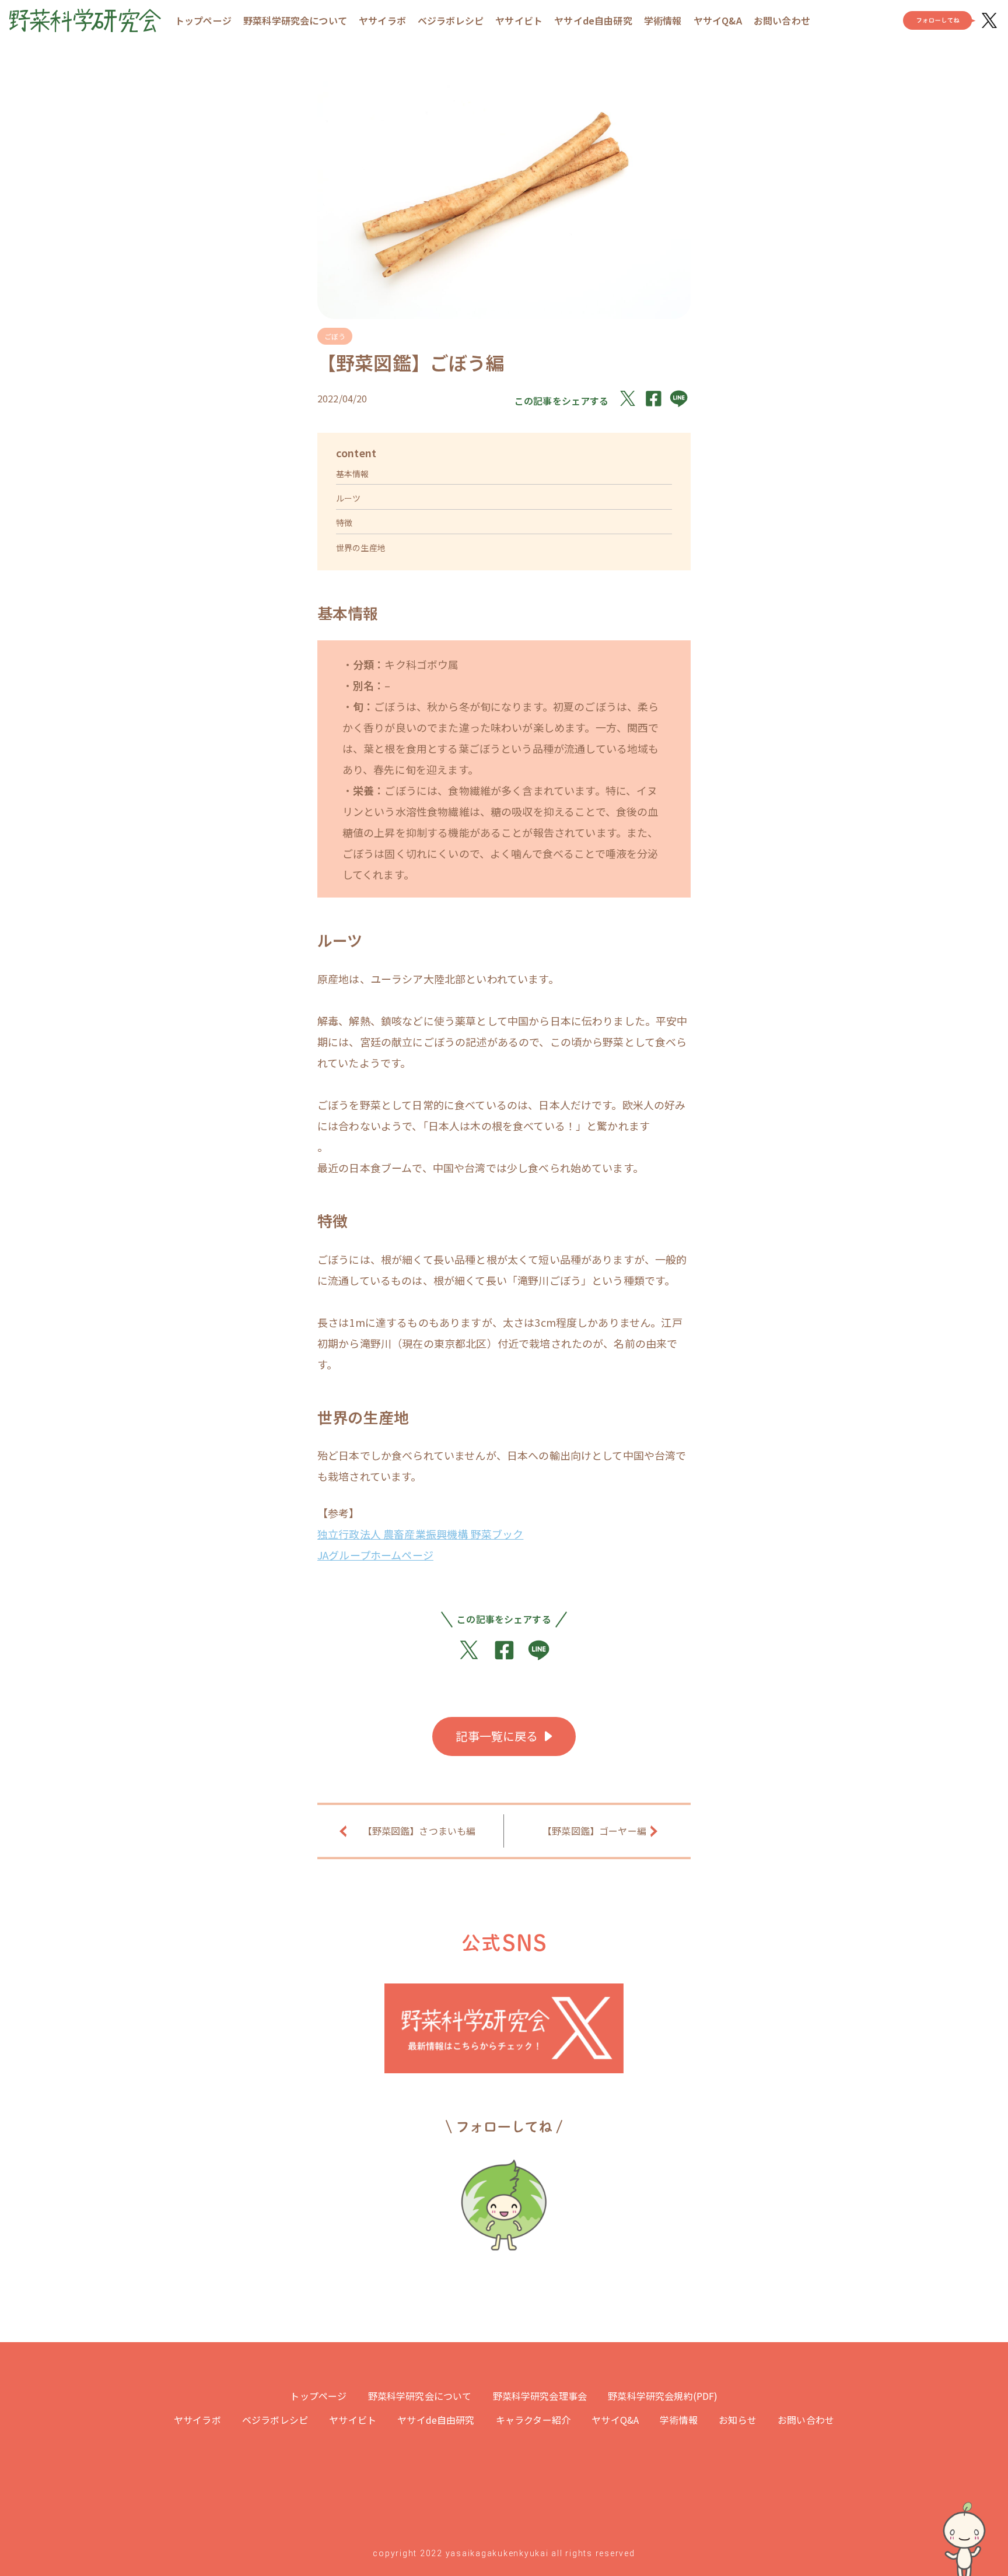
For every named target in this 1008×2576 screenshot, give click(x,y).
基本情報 (353, 474)
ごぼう (335, 336)
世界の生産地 (361, 548)
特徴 (344, 523)
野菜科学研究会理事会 (540, 2396)
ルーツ (348, 498)
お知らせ (738, 2420)
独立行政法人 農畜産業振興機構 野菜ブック (420, 1534)
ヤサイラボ (382, 20)
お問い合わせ (782, 20)
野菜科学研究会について (295, 20)
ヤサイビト (519, 20)
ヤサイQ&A (718, 20)
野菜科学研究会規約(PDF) (663, 2396)
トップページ (203, 20)
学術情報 (663, 20)
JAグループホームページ (375, 1555)
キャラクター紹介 (533, 2420)
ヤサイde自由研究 (593, 20)
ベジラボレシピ (451, 20)
